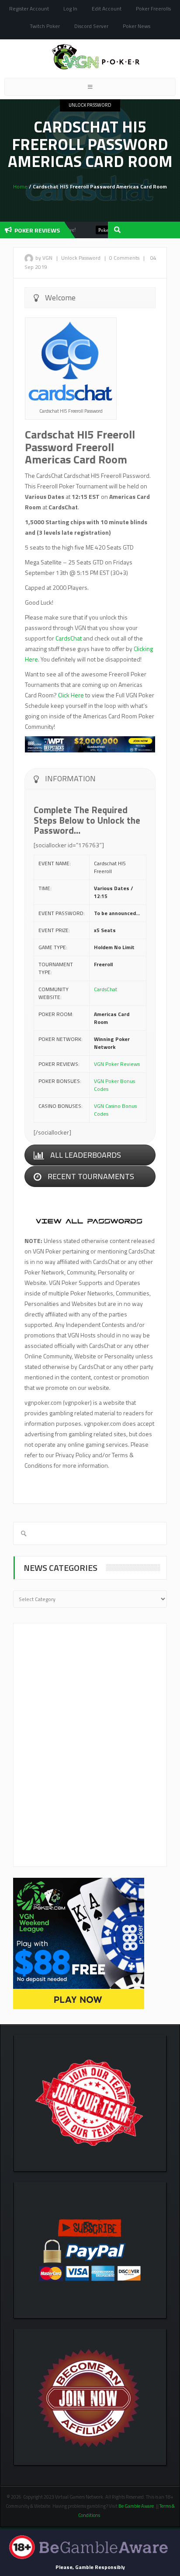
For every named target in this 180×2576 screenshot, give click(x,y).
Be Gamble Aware (136, 2506)
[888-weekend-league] (79, 1943)
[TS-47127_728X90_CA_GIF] (90, 743)
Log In (70, 9)
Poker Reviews (96, 230)
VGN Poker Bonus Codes (114, 1085)
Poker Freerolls (153, 9)
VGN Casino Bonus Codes (115, 1110)
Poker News (137, 26)
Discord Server (91, 26)
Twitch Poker (45, 26)
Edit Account (107, 9)
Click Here (71, 695)
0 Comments (124, 258)
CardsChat (69, 638)
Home (20, 186)
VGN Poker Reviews (117, 1064)
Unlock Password (90, 105)
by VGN (44, 258)
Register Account (29, 9)
